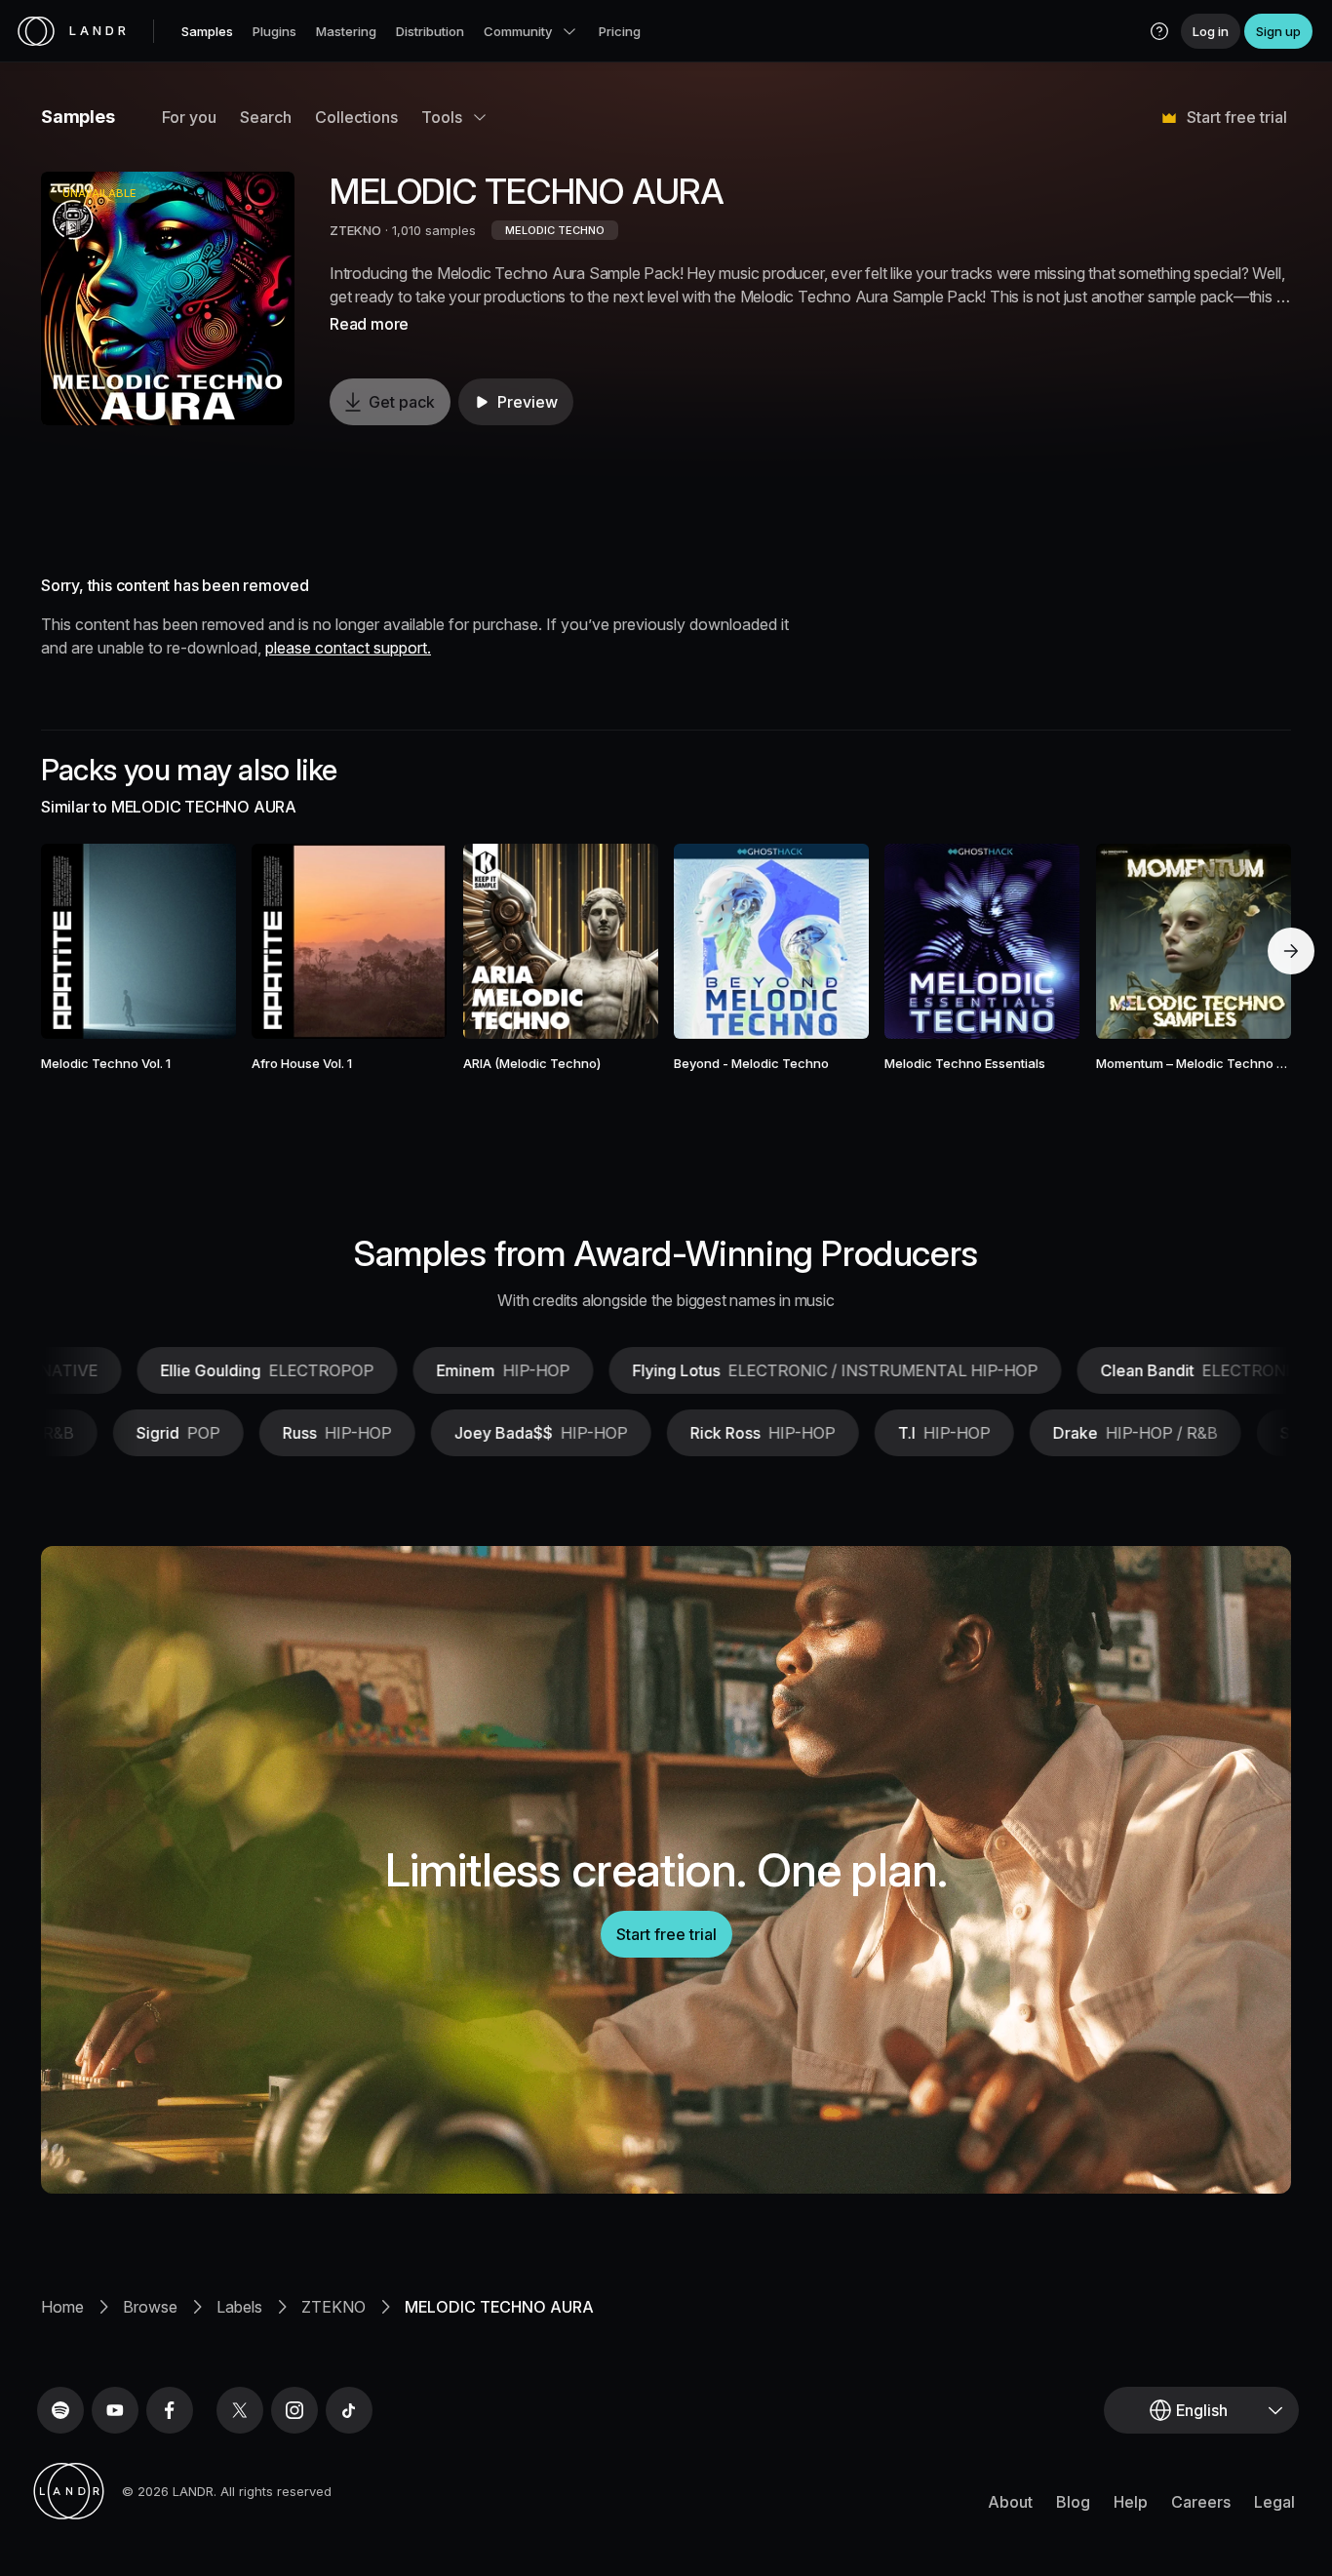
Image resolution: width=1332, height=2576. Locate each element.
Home (62, 2307)
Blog (1073, 2502)
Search (266, 117)
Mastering (346, 31)
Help (1131, 2502)
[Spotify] (60, 2410)
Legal (1274, 2502)
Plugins (274, 31)
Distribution (430, 31)
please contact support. (348, 648)
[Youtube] (115, 2410)
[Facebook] (170, 2410)
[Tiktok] (349, 2410)
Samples (207, 31)
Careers (1201, 2502)
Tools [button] (442, 117)
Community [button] (518, 31)
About (1010, 2502)
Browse (150, 2307)
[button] (1159, 31)
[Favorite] (82, 941)
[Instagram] (294, 2410)
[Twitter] (240, 2410)
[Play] (168, 298)
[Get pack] (195, 941)
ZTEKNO (355, 230)
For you (189, 117)
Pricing (620, 31)
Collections (356, 117)
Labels (239, 2307)
